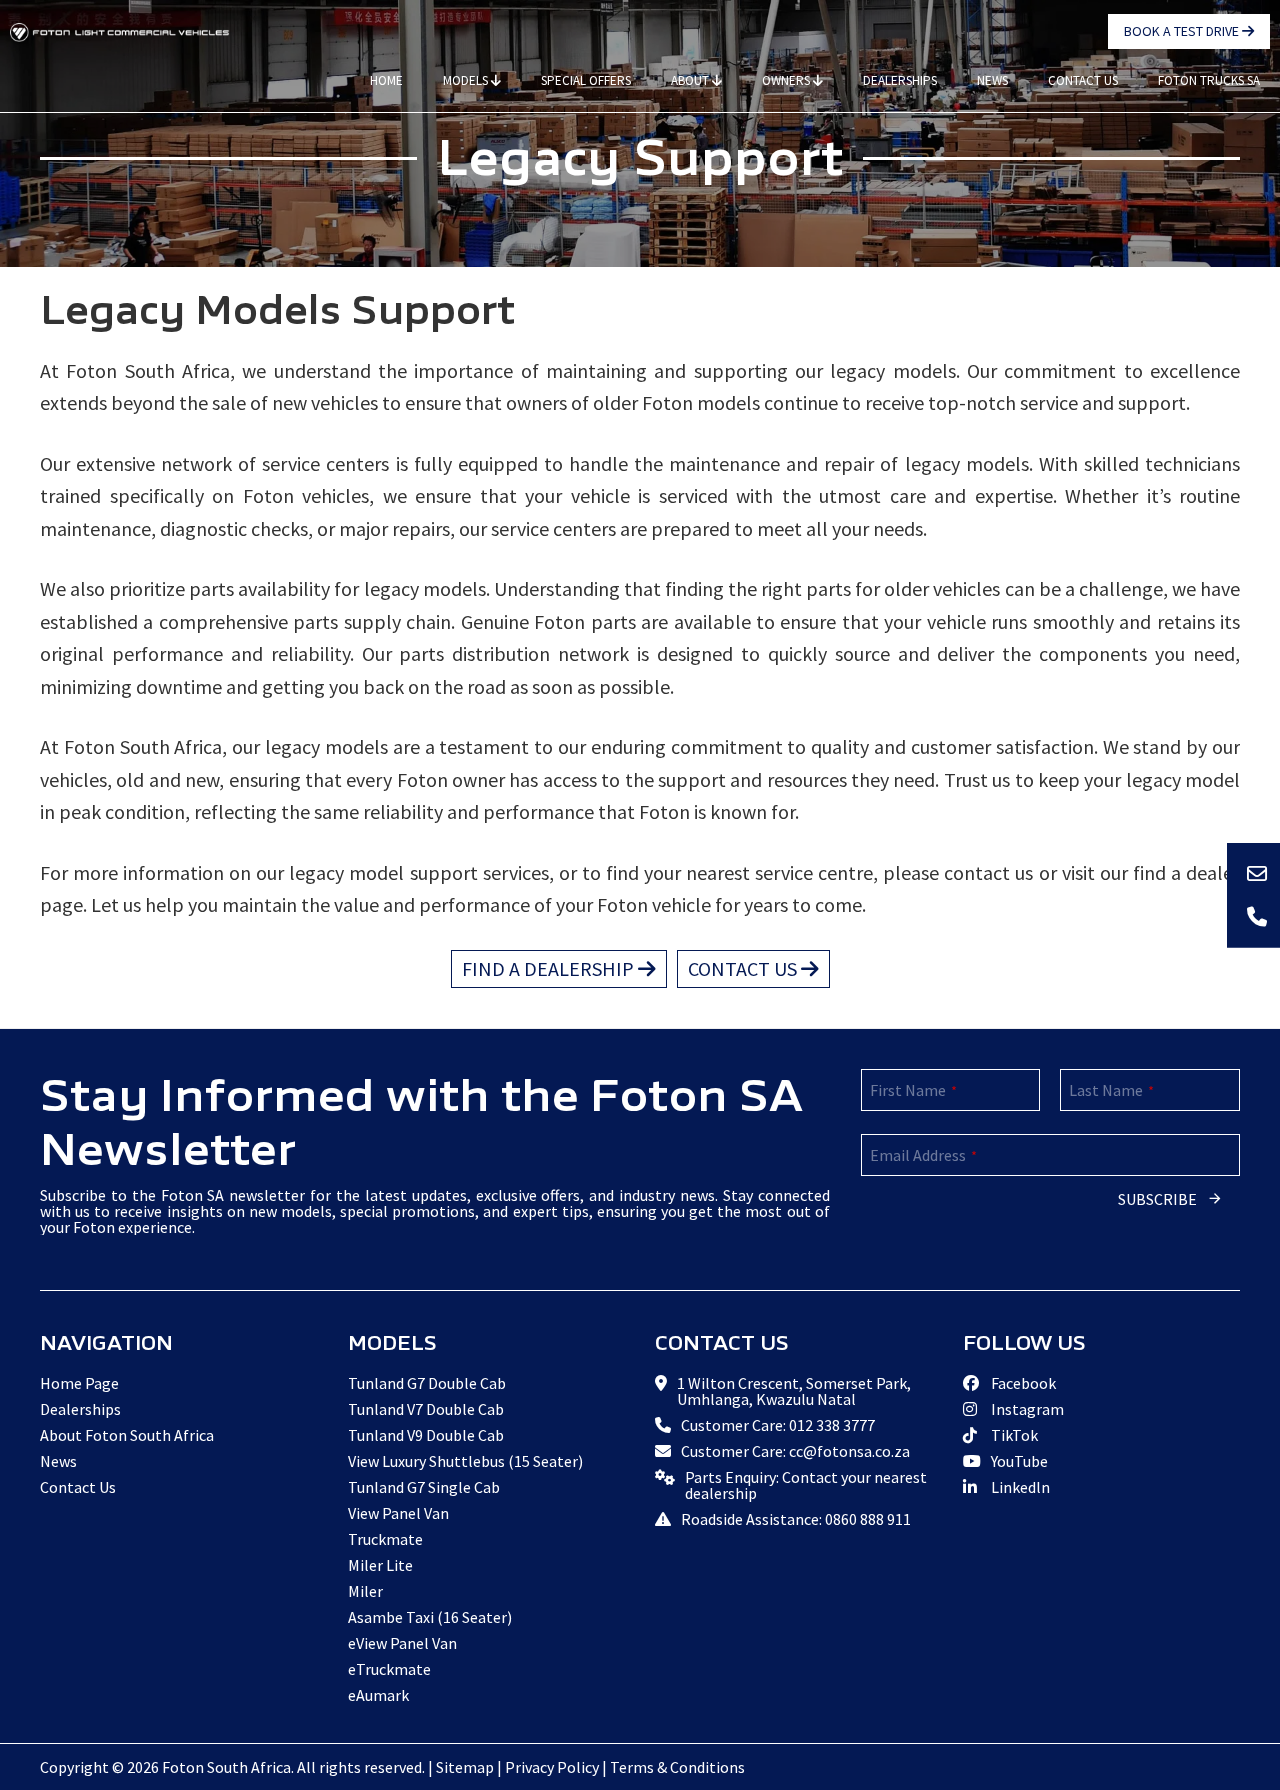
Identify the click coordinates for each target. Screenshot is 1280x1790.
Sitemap (465, 1767)
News (992, 80)
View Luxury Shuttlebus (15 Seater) (465, 1461)
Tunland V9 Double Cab (426, 1435)
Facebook (1022, 1383)
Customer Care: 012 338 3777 (778, 1425)
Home (386, 80)
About (691, 80)
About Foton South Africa (127, 1435)
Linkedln (1019, 1487)
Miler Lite (380, 1565)
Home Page (79, 1383)
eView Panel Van (402, 1643)
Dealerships (900, 80)
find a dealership (550, 968)
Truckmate (385, 1539)
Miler (365, 1591)
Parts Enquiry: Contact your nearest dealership (806, 1485)
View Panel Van (398, 1513)
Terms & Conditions (677, 1767)
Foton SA (120, 32)
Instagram (1026, 1409)
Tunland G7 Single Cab (424, 1487)
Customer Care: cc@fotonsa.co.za (795, 1451)
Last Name (1111, 1090)
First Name (913, 1090)
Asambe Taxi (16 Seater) (430, 1617)
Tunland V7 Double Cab (426, 1409)
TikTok (1013, 1435)
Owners (787, 80)
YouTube (1018, 1461)
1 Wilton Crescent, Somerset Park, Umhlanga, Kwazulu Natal (794, 1391)
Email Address (923, 1155)
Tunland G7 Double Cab (427, 1383)
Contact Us (1083, 80)
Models (467, 80)
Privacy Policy (552, 1767)
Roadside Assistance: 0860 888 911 (796, 1519)
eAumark (378, 1695)
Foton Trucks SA (1209, 80)
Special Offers (586, 80)
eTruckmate (389, 1669)
